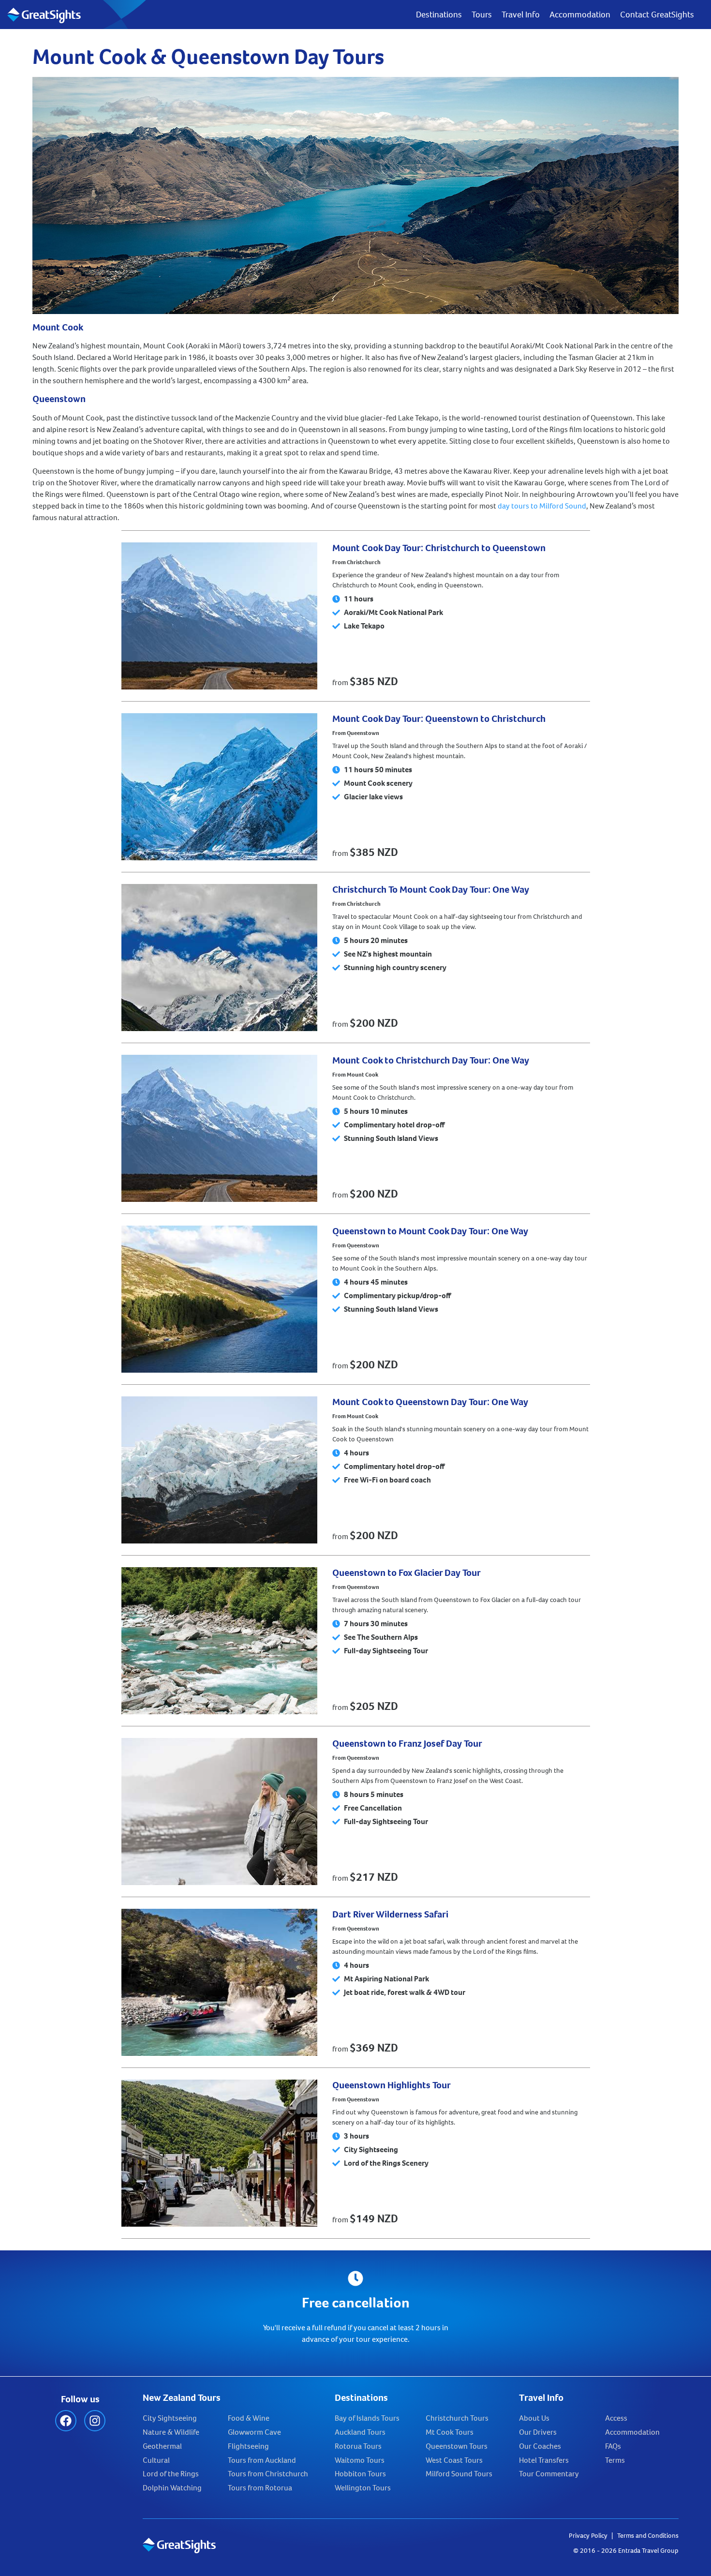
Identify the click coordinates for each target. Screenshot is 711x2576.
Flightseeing (248, 2446)
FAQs (613, 2446)
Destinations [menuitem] (439, 15)
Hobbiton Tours (360, 2474)
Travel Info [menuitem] (521, 15)
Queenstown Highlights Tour (392, 2085)
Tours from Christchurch (268, 2474)
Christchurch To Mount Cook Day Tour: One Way (431, 890)
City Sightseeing (170, 2418)
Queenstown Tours (457, 2446)
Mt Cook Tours (450, 2432)
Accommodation (632, 2432)
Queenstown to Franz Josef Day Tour (407, 1744)
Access (616, 2418)
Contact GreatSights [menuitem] (657, 15)
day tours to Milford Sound (542, 506)
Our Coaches (540, 2446)
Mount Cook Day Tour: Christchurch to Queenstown (439, 548)
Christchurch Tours (457, 2418)
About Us (534, 2418)
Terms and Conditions (648, 2536)
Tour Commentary (549, 2474)
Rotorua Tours (358, 2446)
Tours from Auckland (262, 2460)
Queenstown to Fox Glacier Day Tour (407, 1573)
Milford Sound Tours (459, 2474)
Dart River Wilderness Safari (390, 1914)
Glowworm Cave (254, 2432)
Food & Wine (249, 2418)
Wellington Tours (363, 2488)
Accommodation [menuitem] (580, 15)
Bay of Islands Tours (367, 2418)
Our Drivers (538, 2432)
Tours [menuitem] (482, 15)
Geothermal (162, 2446)
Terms (615, 2460)
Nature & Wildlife (171, 2432)
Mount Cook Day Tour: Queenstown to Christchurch (439, 719)
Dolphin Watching (172, 2488)
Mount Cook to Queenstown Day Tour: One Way (430, 1402)
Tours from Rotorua (260, 2488)
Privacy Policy (588, 2536)
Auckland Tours (360, 2432)
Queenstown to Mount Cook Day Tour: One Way (430, 1231)
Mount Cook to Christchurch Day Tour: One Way (431, 1060)
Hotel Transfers (544, 2460)
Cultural (156, 2460)
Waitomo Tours (360, 2460)
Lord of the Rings (171, 2474)
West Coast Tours (454, 2460)
